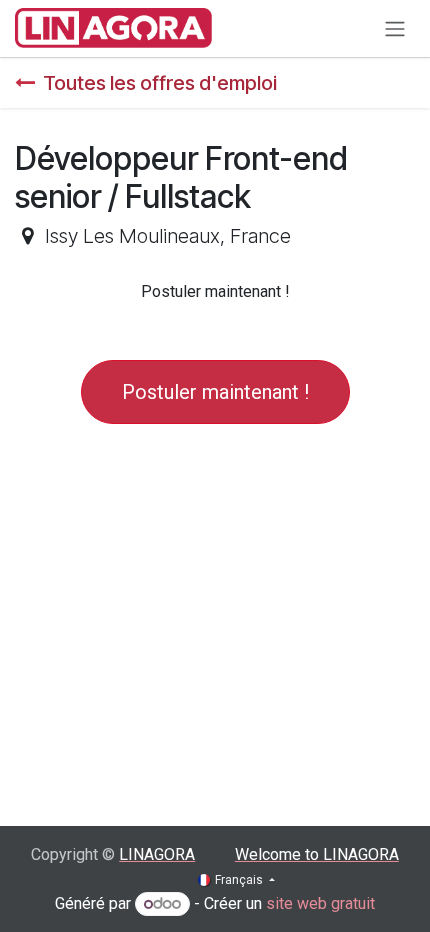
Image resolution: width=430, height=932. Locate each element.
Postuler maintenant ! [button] (215, 392)
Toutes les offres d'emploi (160, 83)
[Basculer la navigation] (395, 28)
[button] (215, 292)
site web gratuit (320, 903)
